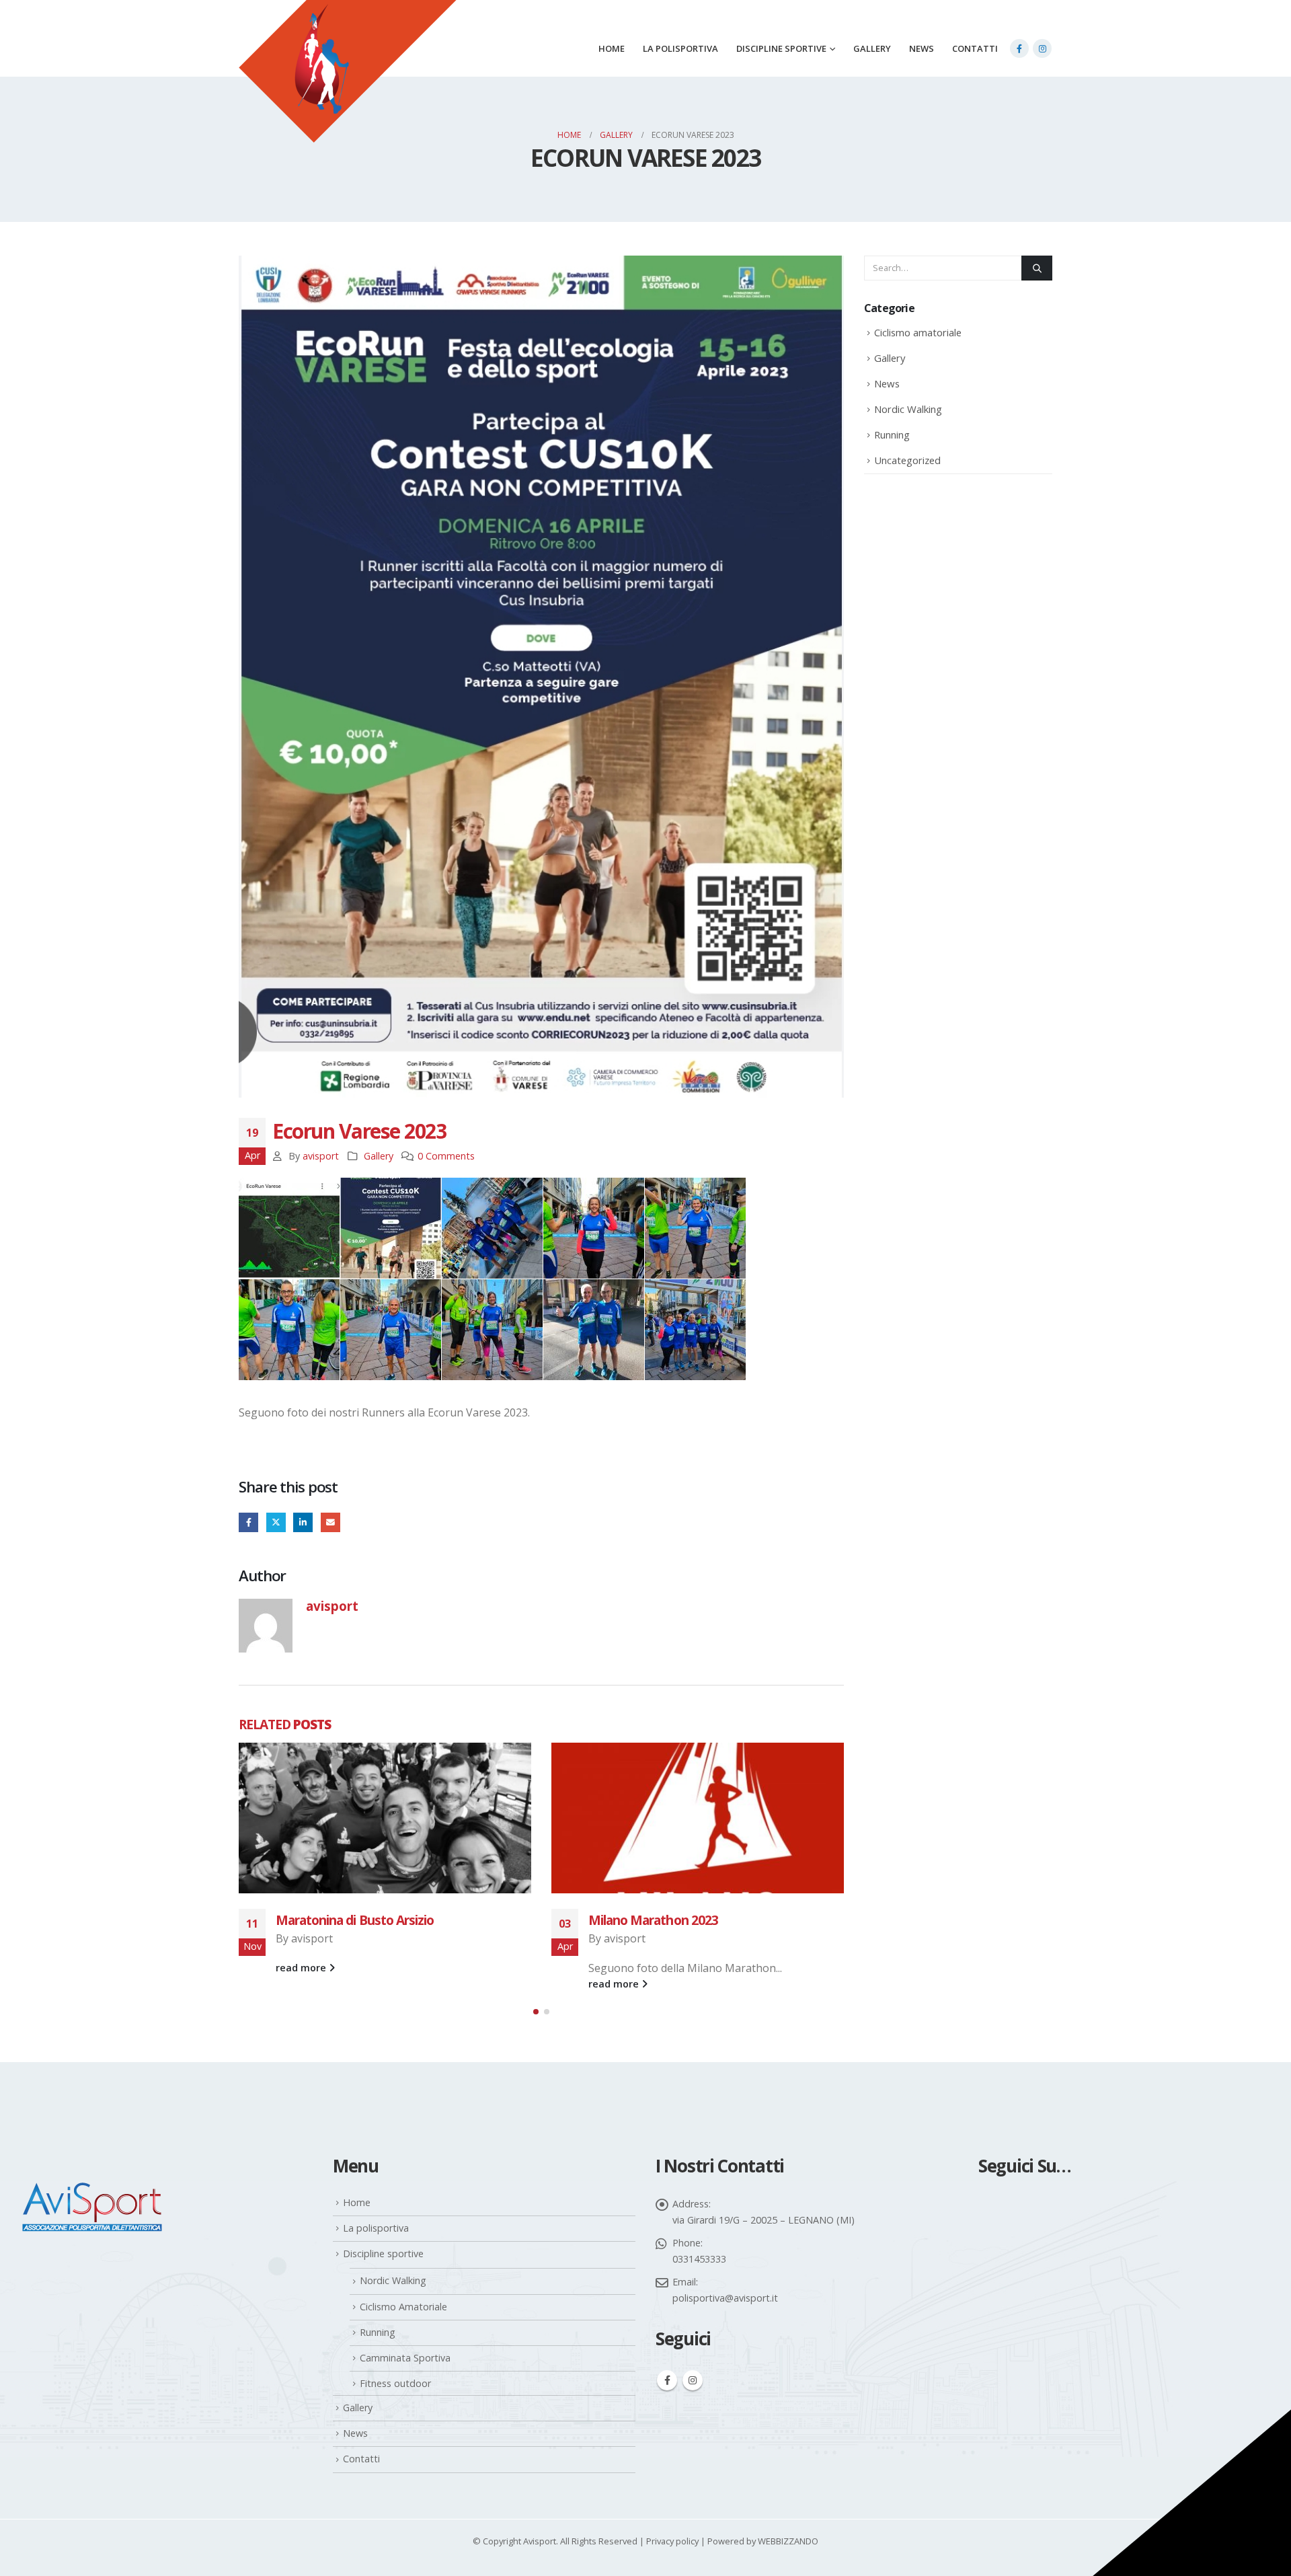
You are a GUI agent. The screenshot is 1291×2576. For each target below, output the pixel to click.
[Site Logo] (348, 88)
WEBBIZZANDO (788, 2541)
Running (892, 434)
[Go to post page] (385, 1818)
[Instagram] (1042, 48)
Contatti (975, 48)
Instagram (693, 2380)
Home (612, 48)
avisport (321, 1156)
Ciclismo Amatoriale (403, 2307)
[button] (536, 2012)
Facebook (248, 1522)
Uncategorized (907, 460)
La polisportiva (680, 48)
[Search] (1037, 268)
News (922, 48)
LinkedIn (303, 1522)
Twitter (276, 1522)
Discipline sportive (781, 48)
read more (302, 1984)
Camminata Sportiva (405, 2358)
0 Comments (446, 1156)
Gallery (872, 48)
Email (330, 1522)
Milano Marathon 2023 (341, 1920)
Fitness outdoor (395, 2383)
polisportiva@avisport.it (725, 2298)
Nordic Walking (908, 409)
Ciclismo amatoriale (918, 332)
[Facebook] (1019, 48)
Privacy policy (672, 2541)
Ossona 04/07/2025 (643, 1920)
